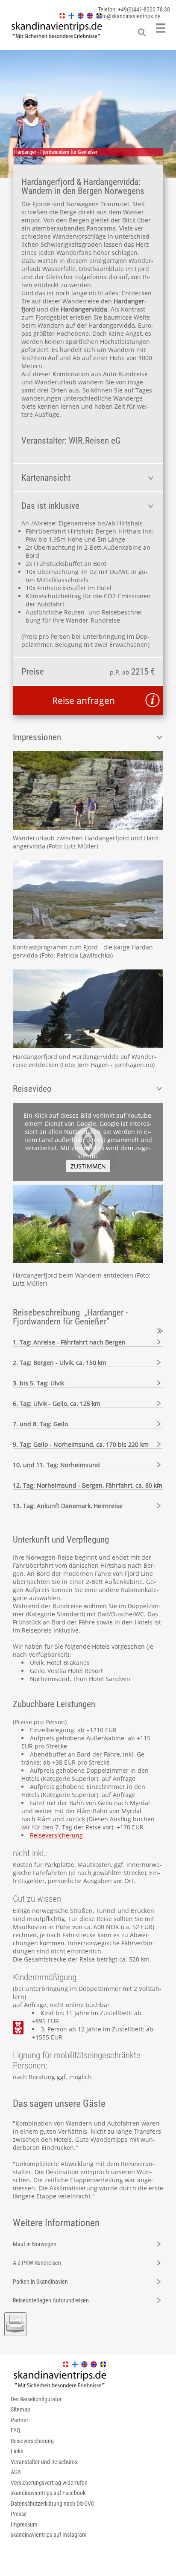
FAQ (15, 2430)
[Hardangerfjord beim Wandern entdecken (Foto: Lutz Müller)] (88, 1261)
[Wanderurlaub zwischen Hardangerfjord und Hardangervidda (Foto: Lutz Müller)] (88, 790)
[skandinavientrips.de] (52, 38)
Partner (19, 2420)
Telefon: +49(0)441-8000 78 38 (134, 9)
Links (17, 2451)
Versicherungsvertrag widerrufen (49, 2483)
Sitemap (21, 2409)
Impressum (24, 2524)
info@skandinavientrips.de (129, 16)
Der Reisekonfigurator (36, 2399)
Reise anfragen (84, 701)
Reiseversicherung (56, 1835)
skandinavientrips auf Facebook (48, 2493)
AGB (16, 2472)
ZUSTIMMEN (88, 1166)
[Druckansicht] (15, 2324)
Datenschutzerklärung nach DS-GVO (53, 2504)
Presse (19, 2514)
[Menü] (161, 28)
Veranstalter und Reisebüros (44, 2462)
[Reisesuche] (142, 35)
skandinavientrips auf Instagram (49, 2535)
